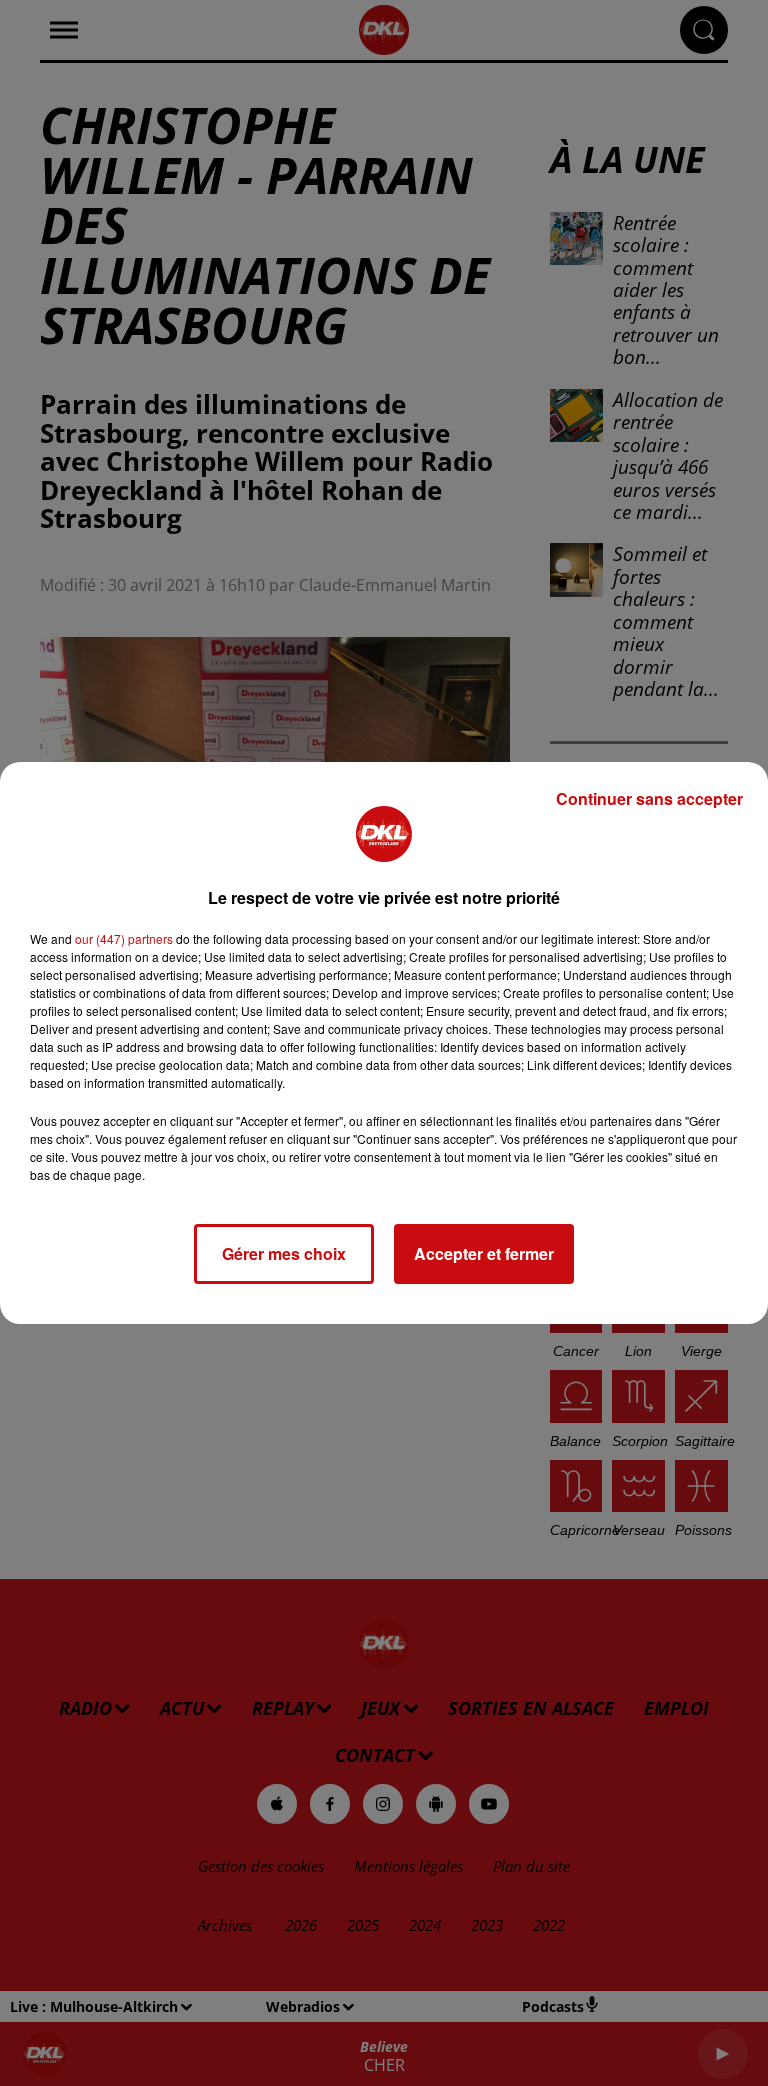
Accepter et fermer (484, 1253)
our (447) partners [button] (124, 938)
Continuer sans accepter (649, 798)
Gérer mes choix (284, 1253)
